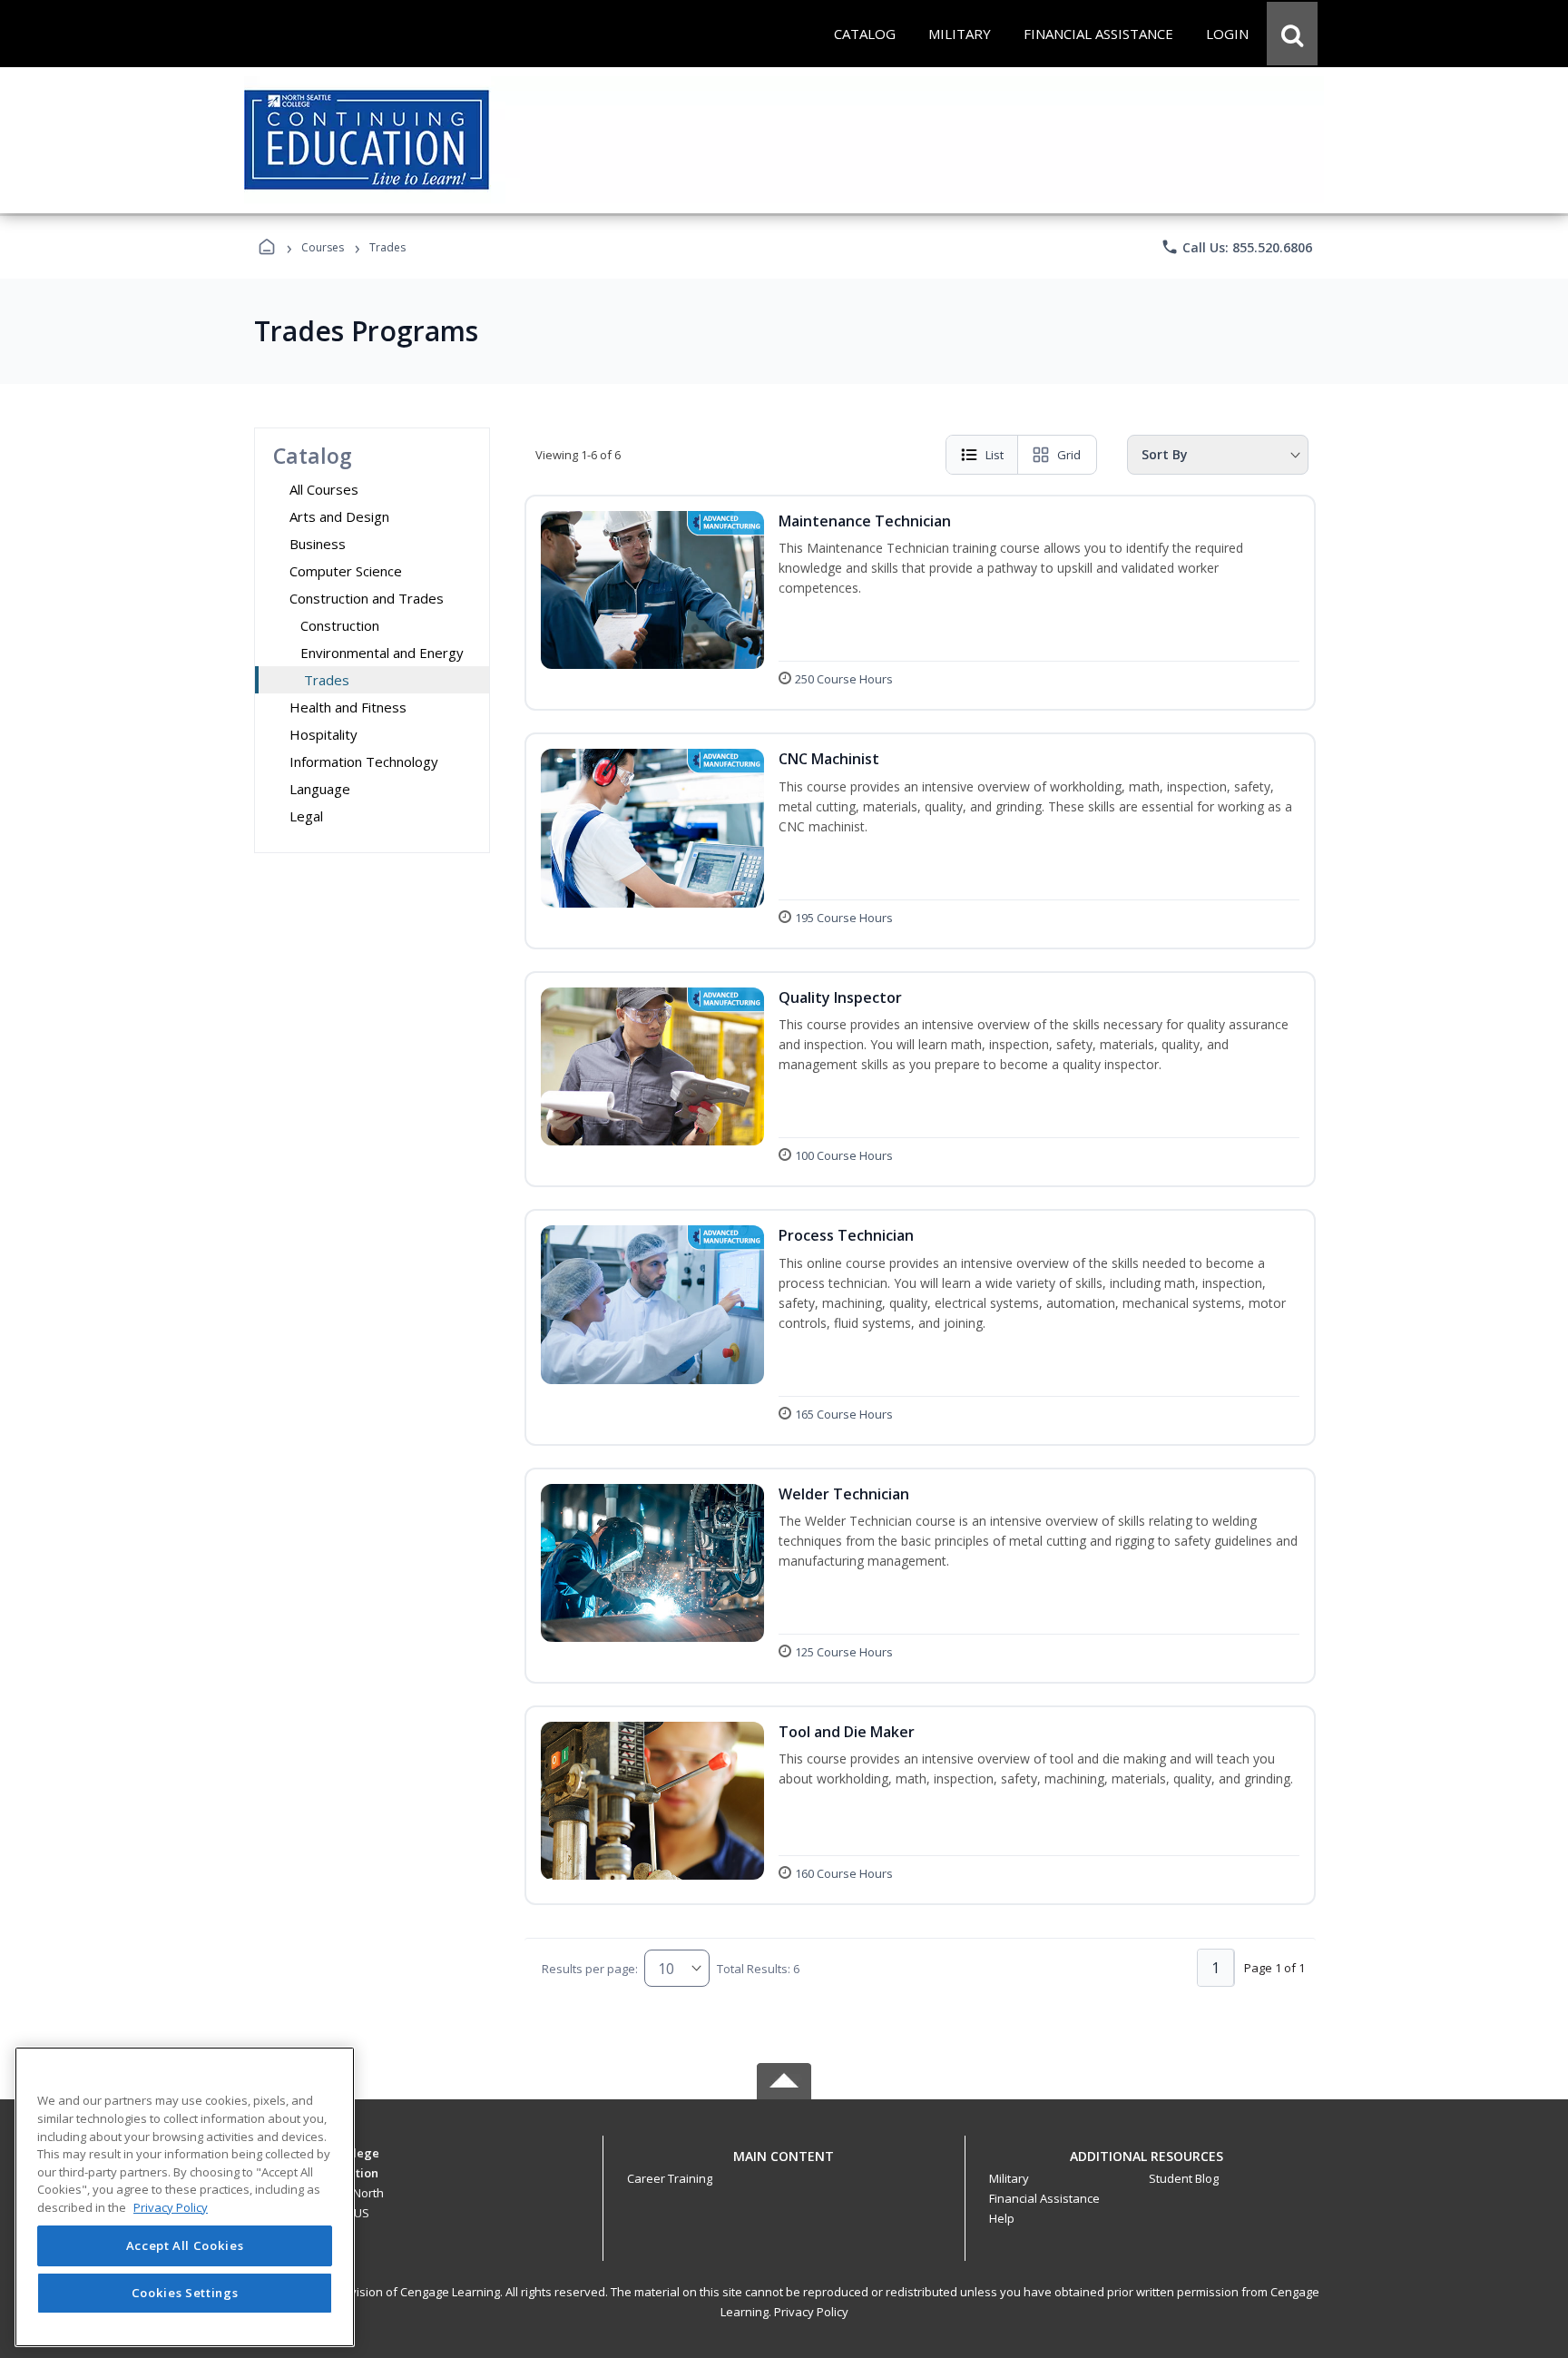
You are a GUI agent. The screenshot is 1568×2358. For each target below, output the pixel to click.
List (995, 455)
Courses (323, 247)
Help (1002, 2218)
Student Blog (1184, 2178)
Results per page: (590, 1969)
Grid (1069, 455)
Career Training (670, 2178)
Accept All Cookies (185, 2246)
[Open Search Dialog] (1292, 34)
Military (1009, 2178)
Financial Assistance (1044, 2198)
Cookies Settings (185, 2293)
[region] (185, 2197)
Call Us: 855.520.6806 (1236, 247)
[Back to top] (784, 2166)
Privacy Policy (811, 2312)
